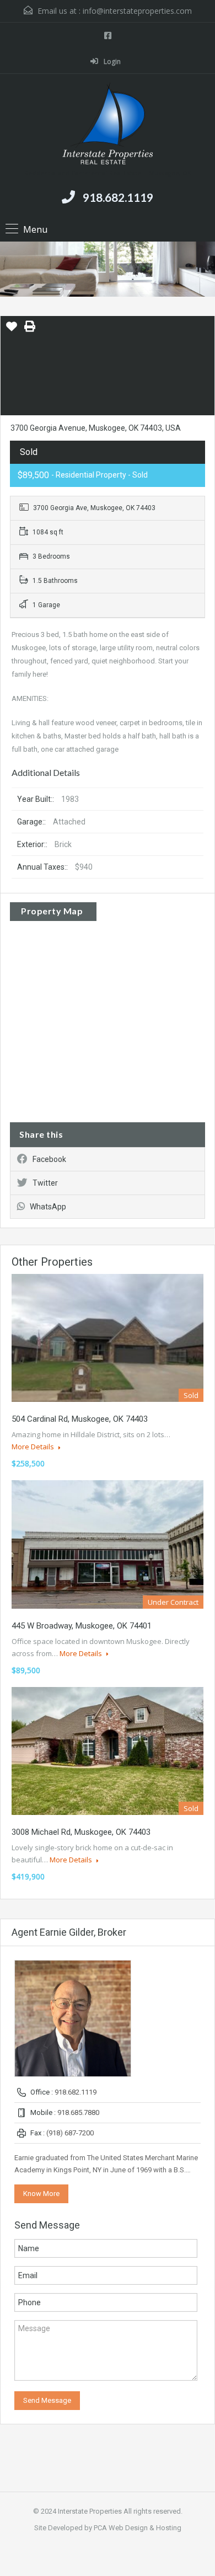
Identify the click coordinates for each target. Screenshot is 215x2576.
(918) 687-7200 (70, 2133)
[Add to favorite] (12, 330)
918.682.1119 (118, 197)
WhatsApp (48, 1207)
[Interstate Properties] (108, 125)
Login (111, 61)
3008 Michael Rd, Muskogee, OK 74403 (81, 1832)
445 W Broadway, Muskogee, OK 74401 (82, 1626)
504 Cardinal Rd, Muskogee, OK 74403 (80, 1419)
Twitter (45, 1183)
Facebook (49, 1159)
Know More (41, 2194)
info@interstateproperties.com (137, 11)
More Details (34, 1447)
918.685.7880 (78, 2112)
